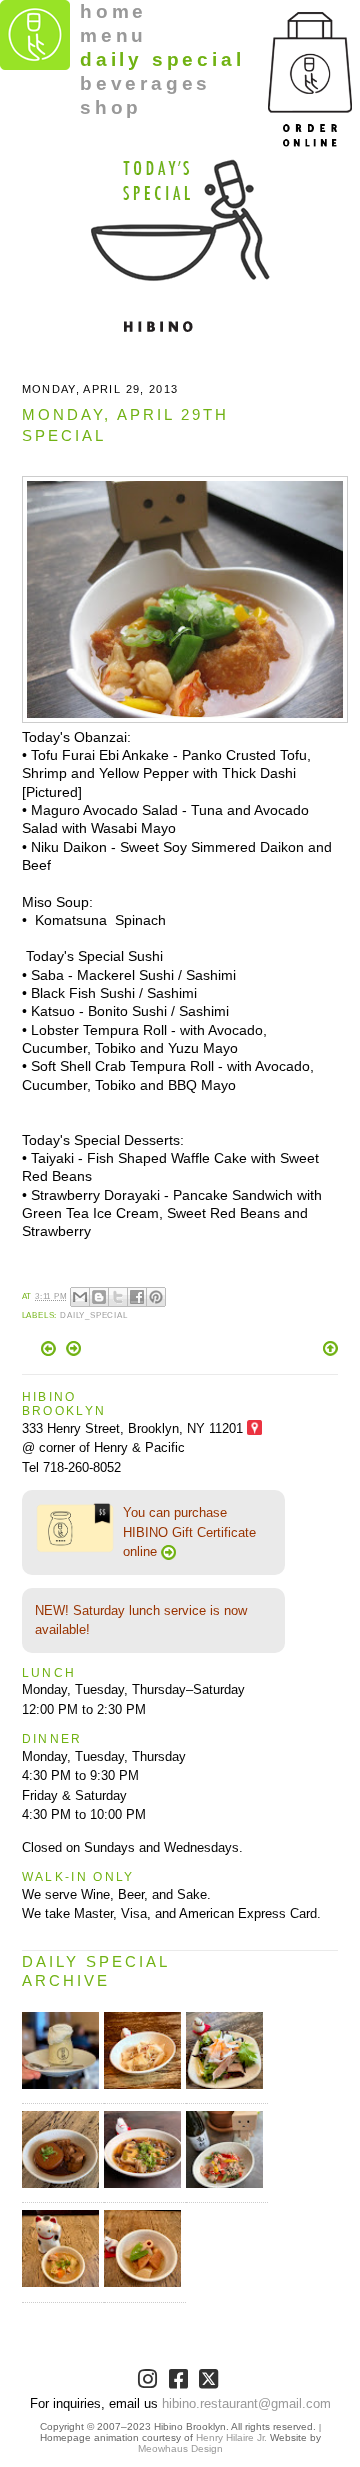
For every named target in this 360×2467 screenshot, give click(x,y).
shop (111, 107)
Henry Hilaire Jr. (231, 2437)
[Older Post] (73, 1351)
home (113, 11)
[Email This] (80, 1297)
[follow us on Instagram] (149, 2382)
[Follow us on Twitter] (210, 2382)
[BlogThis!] (99, 1297)
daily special (162, 59)
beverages (145, 83)
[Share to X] (118, 1297)
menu (113, 35)
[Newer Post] (50, 1351)
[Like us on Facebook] (180, 2382)
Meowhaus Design (180, 2448)
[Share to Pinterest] (156, 1297)
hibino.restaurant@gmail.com (246, 2403)
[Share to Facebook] (137, 1297)
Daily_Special (94, 1315)
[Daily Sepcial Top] (330, 1350)
